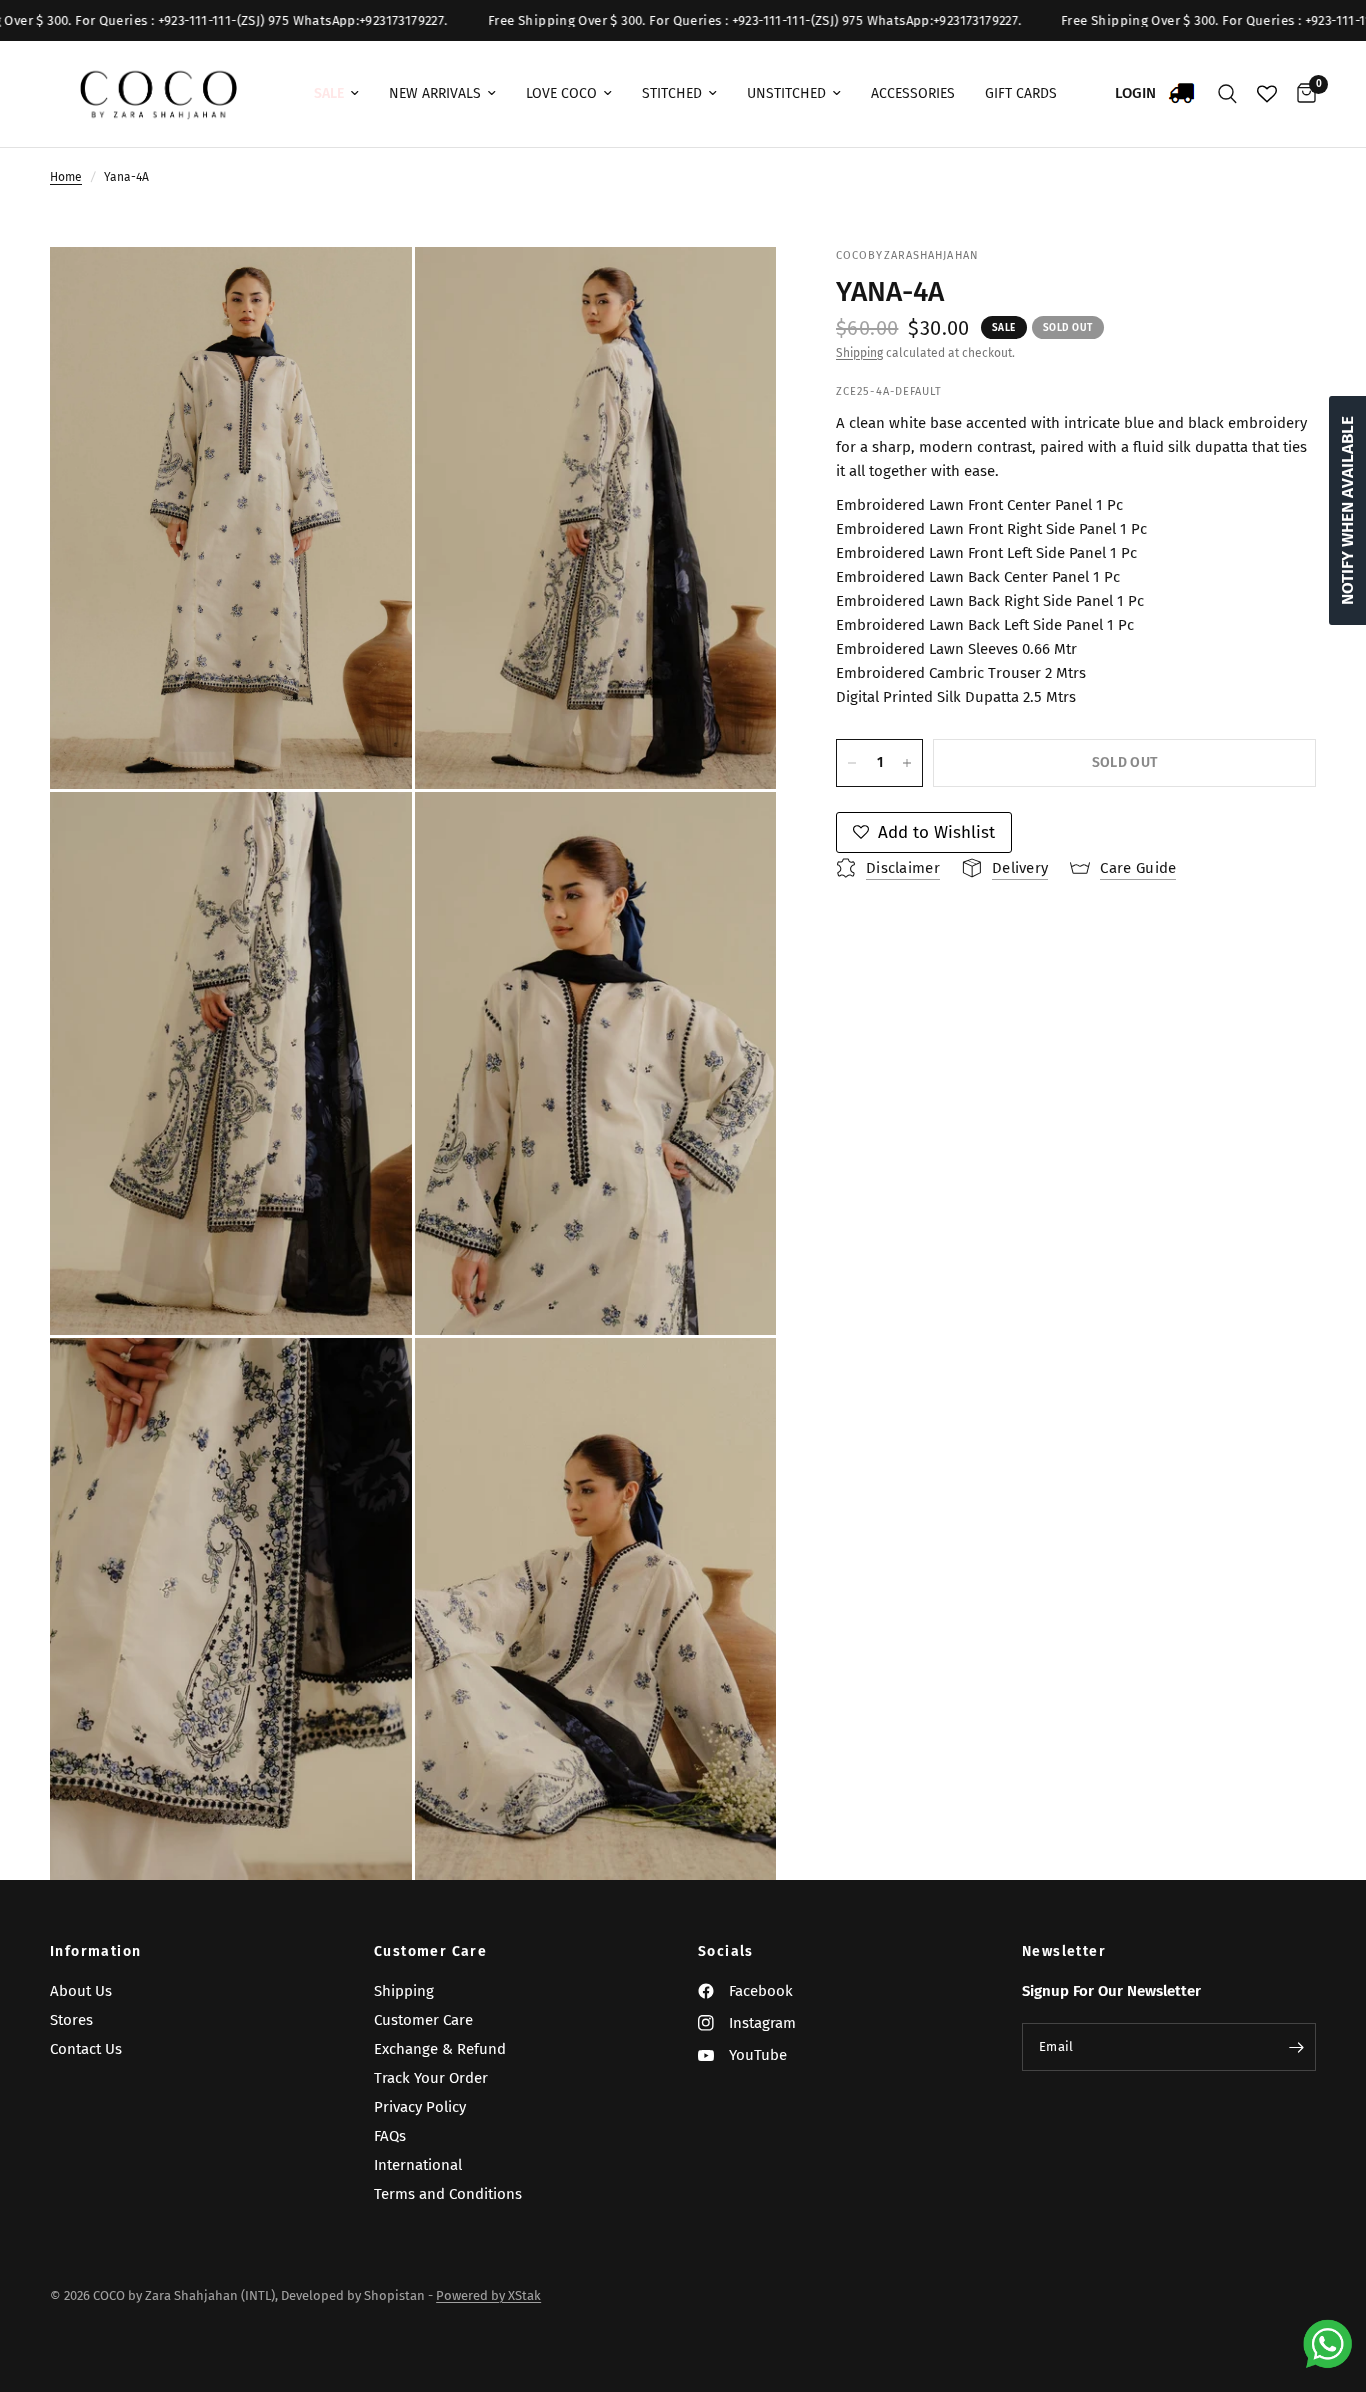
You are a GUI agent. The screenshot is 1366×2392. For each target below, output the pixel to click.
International (418, 2165)
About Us (81, 1991)
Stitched (672, 93)
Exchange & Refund (440, 2049)
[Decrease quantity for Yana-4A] (852, 763)
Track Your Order (431, 2078)
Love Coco (561, 93)
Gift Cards (1021, 93)
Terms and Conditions (448, 2194)
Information (95, 1952)
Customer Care (430, 1952)
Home (66, 177)
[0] (1301, 94)
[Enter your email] (1296, 2047)
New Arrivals (435, 93)
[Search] (1227, 94)
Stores (71, 2020)
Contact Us (86, 2049)
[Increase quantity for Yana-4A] (907, 763)
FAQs (390, 2136)
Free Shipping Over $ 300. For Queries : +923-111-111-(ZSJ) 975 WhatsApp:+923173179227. (677, 20)
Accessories (913, 93)
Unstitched (786, 93)
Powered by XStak (488, 2295)
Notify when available (1347, 510)
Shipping (859, 353)
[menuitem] (336, 94)
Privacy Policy (420, 2107)
